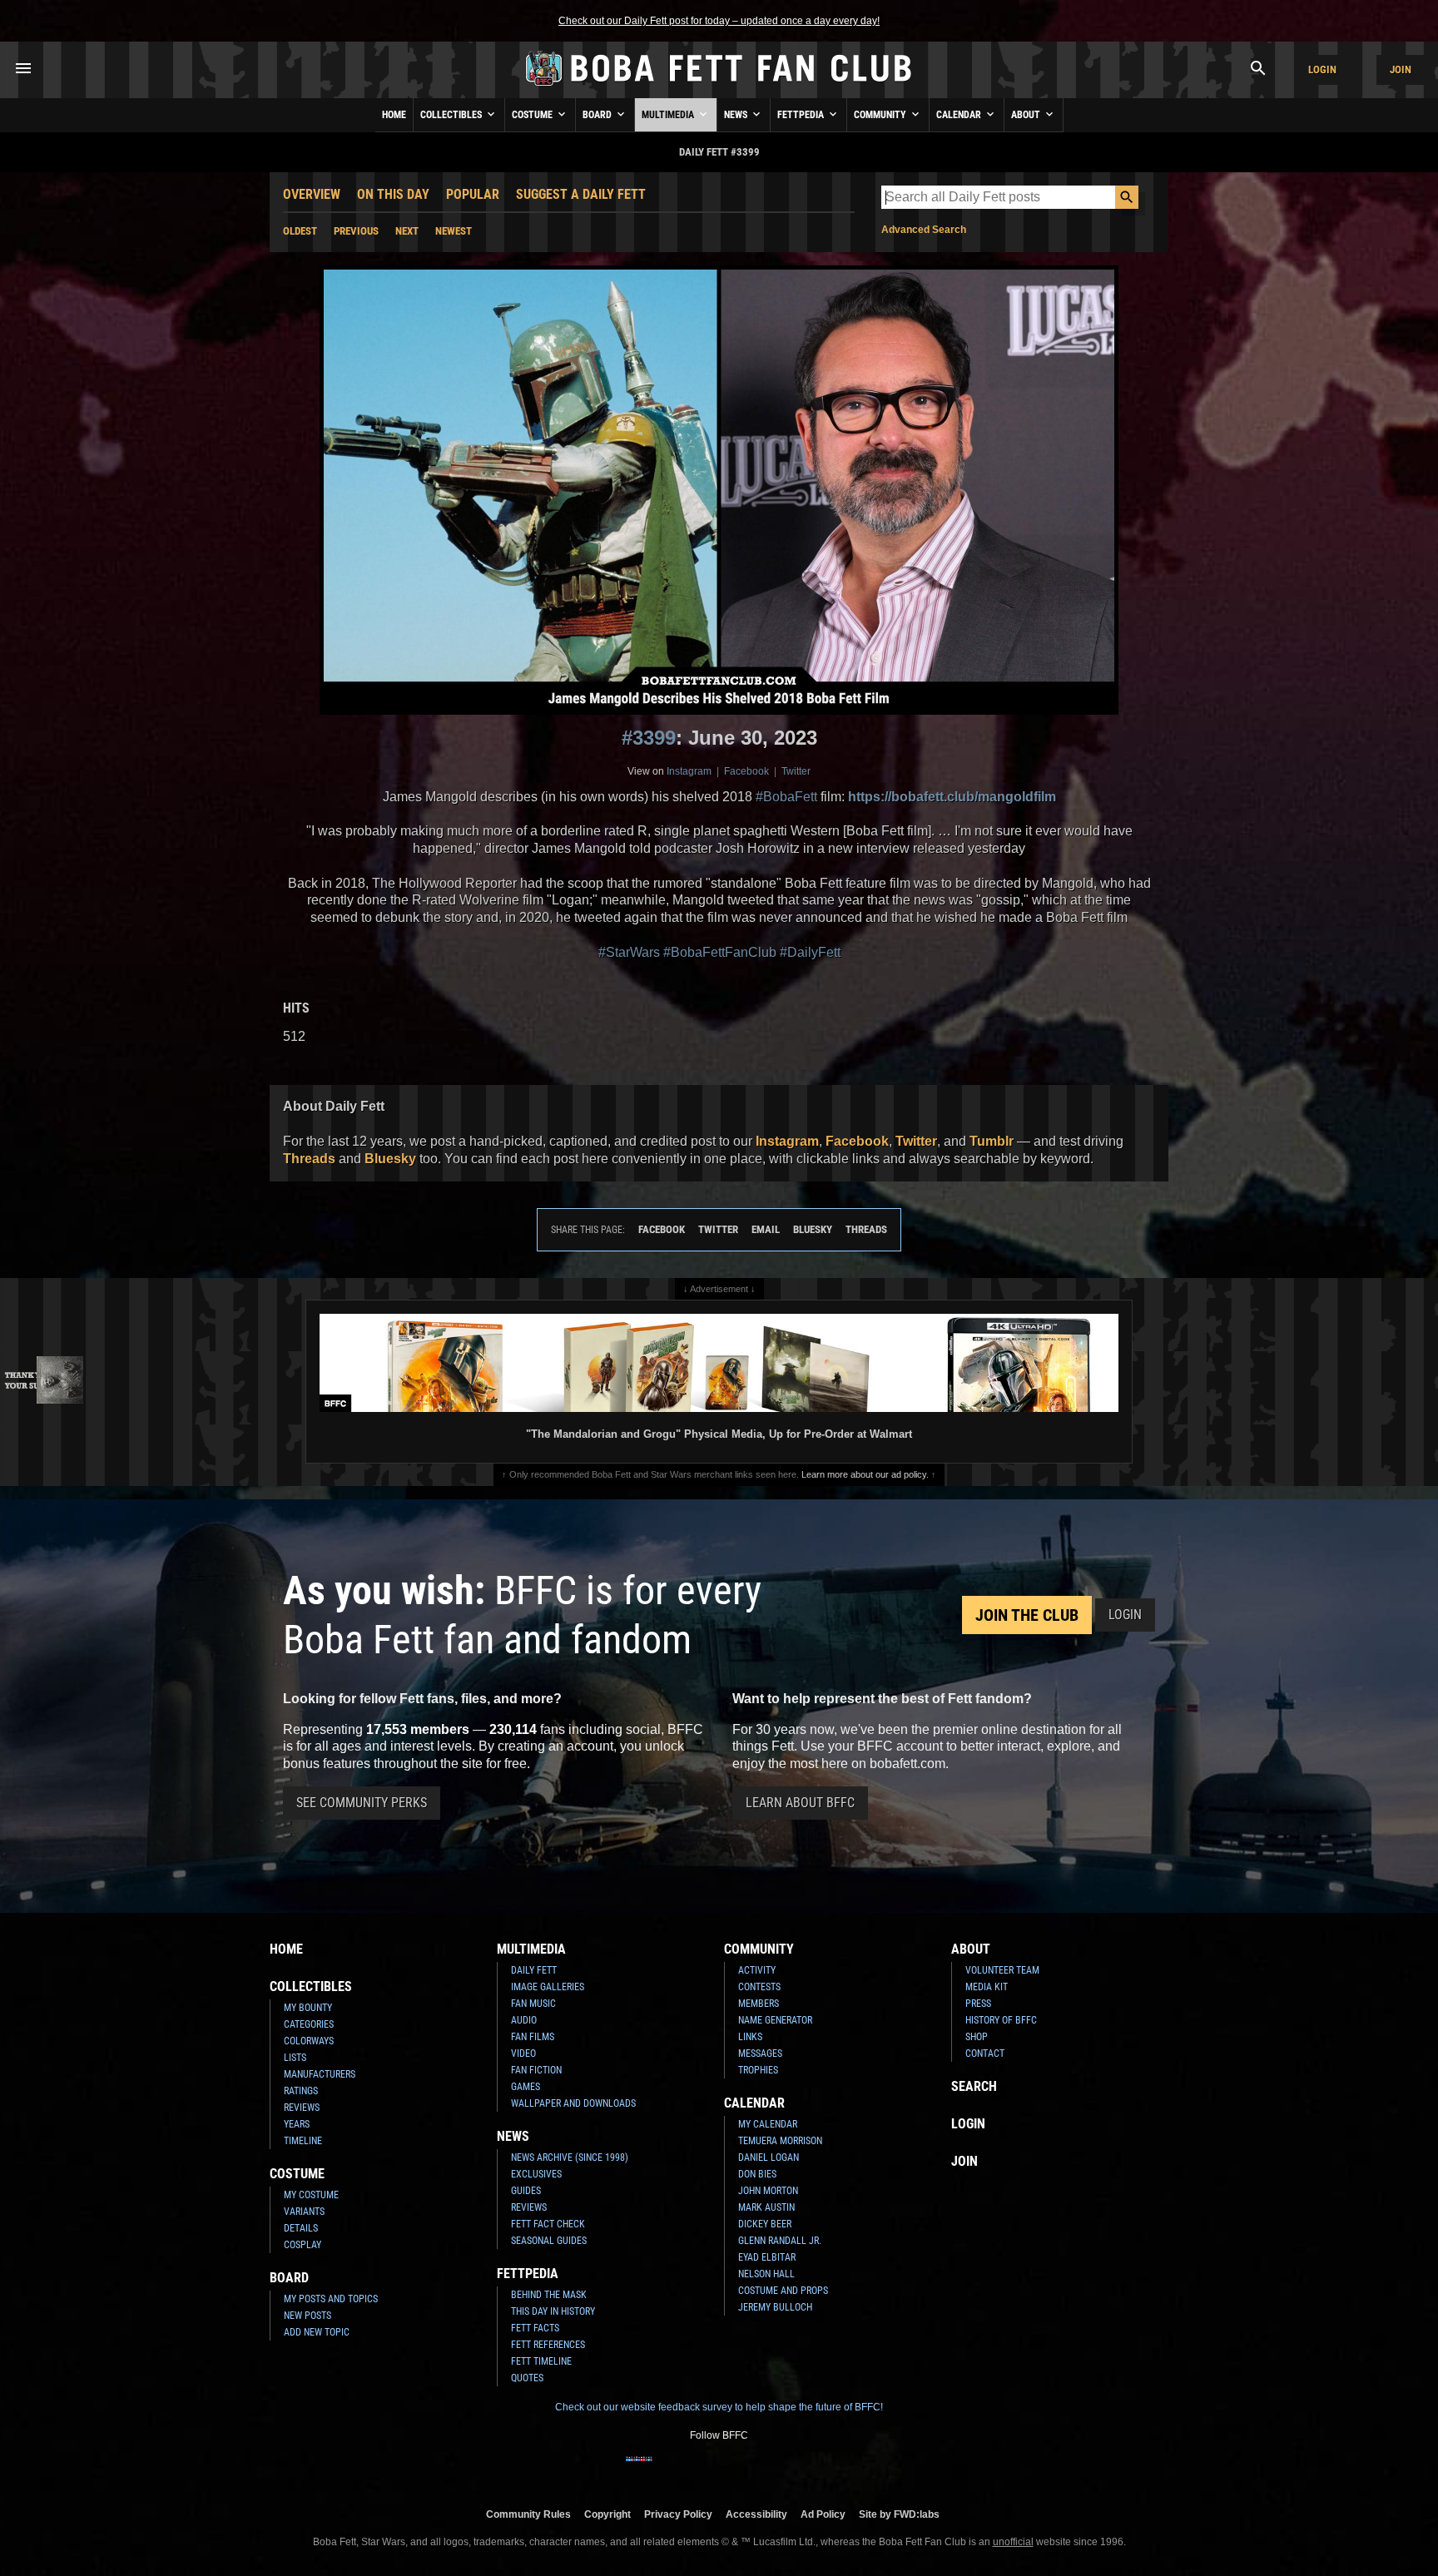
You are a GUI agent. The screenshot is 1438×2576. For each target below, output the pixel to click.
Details (301, 2228)
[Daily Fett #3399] (719, 490)
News (737, 115)
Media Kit (987, 1987)
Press (978, 2004)
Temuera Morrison (780, 2141)
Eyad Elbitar (767, 2257)
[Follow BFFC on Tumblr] (719, 2469)
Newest (454, 231)
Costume (533, 115)
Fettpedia (802, 115)
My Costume (311, 2195)
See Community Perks (362, 1803)
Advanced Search (924, 230)
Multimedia (669, 115)
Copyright (607, 2514)
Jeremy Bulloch (775, 2307)
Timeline (303, 2141)
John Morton (768, 2191)
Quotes (527, 2378)
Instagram (689, 771)
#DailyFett (810, 952)
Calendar (960, 115)
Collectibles (452, 115)
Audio (524, 2020)
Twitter (796, 771)
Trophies (758, 2070)
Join (1401, 69)
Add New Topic (317, 2332)
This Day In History (553, 2311)
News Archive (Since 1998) (570, 2157)
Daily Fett (534, 1970)
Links (750, 2037)
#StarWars (629, 952)
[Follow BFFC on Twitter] (692, 2469)
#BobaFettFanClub (720, 952)
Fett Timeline (541, 2361)
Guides (526, 2191)
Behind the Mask (549, 2295)
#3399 (649, 738)
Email (766, 1229)
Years (297, 2124)
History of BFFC (1001, 2020)
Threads (309, 1159)
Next (407, 231)
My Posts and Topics (331, 2299)
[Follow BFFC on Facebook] (639, 2469)
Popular (473, 194)
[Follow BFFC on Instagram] (666, 2469)
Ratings (301, 2091)
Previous (356, 231)
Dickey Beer (765, 2224)
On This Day (393, 194)
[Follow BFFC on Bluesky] (799, 2469)
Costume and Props (783, 2291)
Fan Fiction (536, 2070)
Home (394, 115)
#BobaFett (786, 797)
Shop (977, 2037)
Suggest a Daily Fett (581, 194)
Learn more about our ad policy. (865, 1474)
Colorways (309, 2041)
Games (526, 2087)
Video (523, 2053)
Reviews (302, 2108)
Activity (757, 1970)
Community (881, 115)
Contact (985, 2053)
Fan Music (533, 2004)
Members (759, 2004)
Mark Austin (766, 2207)
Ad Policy (823, 2514)
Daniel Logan (769, 2157)
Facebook (746, 771)
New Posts (307, 2316)
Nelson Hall (766, 2274)
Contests (759, 1987)
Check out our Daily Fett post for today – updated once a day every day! (719, 21)
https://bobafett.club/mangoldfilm (952, 797)
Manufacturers (320, 2074)
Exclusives (536, 2174)
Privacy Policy (678, 2514)
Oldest (300, 231)
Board (598, 115)
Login (1322, 69)
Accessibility (756, 2514)
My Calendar (768, 2124)
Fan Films (533, 2037)
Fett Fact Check (548, 2224)
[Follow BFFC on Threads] (772, 2469)
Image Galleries (548, 1987)
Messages (760, 2053)
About (1027, 115)
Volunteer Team (1002, 1970)
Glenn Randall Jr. (780, 2241)
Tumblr (992, 1141)
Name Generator (775, 2020)
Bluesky (390, 1159)
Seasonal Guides (549, 2241)
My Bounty (308, 2008)
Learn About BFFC (800, 1803)
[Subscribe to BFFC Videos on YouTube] (746, 2469)
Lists (295, 2058)
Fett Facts (535, 2328)
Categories (309, 2024)
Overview (312, 194)
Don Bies (757, 2174)
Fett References (548, 2345)
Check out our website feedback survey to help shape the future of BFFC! (719, 2407)
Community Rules (528, 2514)
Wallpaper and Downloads (573, 2103)
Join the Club (1027, 1615)
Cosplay (302, 2245)
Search (974, 2086)
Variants (304, 2212)
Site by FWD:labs (899, 2514)
